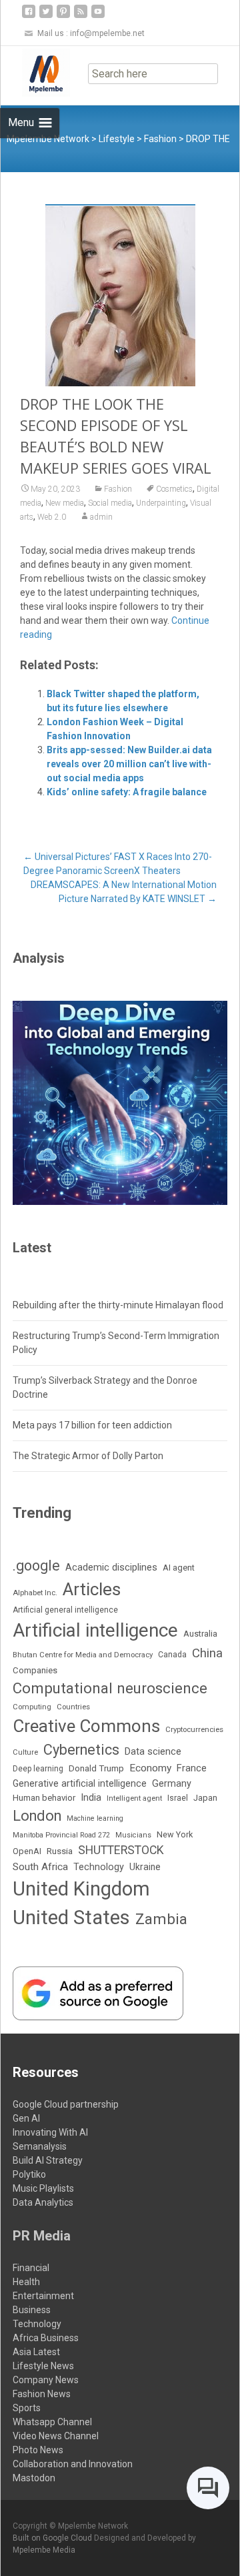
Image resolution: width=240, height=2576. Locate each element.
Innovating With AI (50, 2132)
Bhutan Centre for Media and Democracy (83, 1655)
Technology (99, 1867)
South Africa (40, 1867)
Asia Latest (36, 2352)
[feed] (81, 16)
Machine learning (95, 1818)
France (192, 1768)
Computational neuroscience (110, 1688)
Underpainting (161, 503)
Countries (73, 1707)
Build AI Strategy (48, 2160)
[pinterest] (63, 16)
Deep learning (38, 1769)
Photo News (38, 2450)
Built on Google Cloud (53, 2538)
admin (101, 517)
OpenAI (27, 1851)
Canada (172, 1655)
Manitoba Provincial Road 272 (61, 1835)
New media (65, 503)
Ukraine (145, 1867)
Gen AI (26, 2118)
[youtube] (98, 16)
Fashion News (42, 2394)
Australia (200, 1634)
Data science (153, 1751)
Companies (35, 1670)
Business (32, 2310)
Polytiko (29, 2174)
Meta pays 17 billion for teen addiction (92, 1425)
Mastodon (34, 2478)
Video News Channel (56, 2436)
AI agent (179, 1568)
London (37, 1816)
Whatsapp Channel (52, 2422)
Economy (150, 1768)
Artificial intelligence (95, 1630)
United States (71, 1917)
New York (175, 1834)
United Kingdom (81, 1889)
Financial (31, 2268)
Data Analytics (43, 2202)
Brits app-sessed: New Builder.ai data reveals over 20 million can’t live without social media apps (129, 764)
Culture (25, 1752)
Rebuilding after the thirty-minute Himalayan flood (118, 1305)
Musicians (133, 1835)
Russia (60, 1851)
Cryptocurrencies (194, 1729)
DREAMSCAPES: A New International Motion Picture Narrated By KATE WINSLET (124, 892)
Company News (46, 2380)
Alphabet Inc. (35, 1593)
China (207, 1653)
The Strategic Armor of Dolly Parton (88, 1456)
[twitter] (46, 16)
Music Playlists (43, 2188)
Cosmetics (174, 489)
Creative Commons (86, 1726)
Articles (92, 1589)
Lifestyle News (43, 2366)
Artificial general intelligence (65, 1610)
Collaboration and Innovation (73, 2464)
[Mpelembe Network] (35, 73)
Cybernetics (81, 1750)
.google (36, 1566)
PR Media (42, 2236)
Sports (27, 2408)
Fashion (118, 489)
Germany (172, 1784)
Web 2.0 (52, 517)
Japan (205, 1798)
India (91, 1797)
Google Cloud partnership (66, 2104)
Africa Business (46, 2338)
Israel (178, 1798)
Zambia (161, 1919)
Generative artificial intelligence (80, 1783)
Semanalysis (40, 2146)
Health (26, 2282)
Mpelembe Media (44, 2550)
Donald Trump (96, 1768)
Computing (32, 1707)
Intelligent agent (134, 1798)
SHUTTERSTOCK (121, 1850)
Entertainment (43, 2296)
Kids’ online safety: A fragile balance (127, 792)
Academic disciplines (111, 1567)
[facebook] (29, 16)
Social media (110, 503)
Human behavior (44, 1798)
